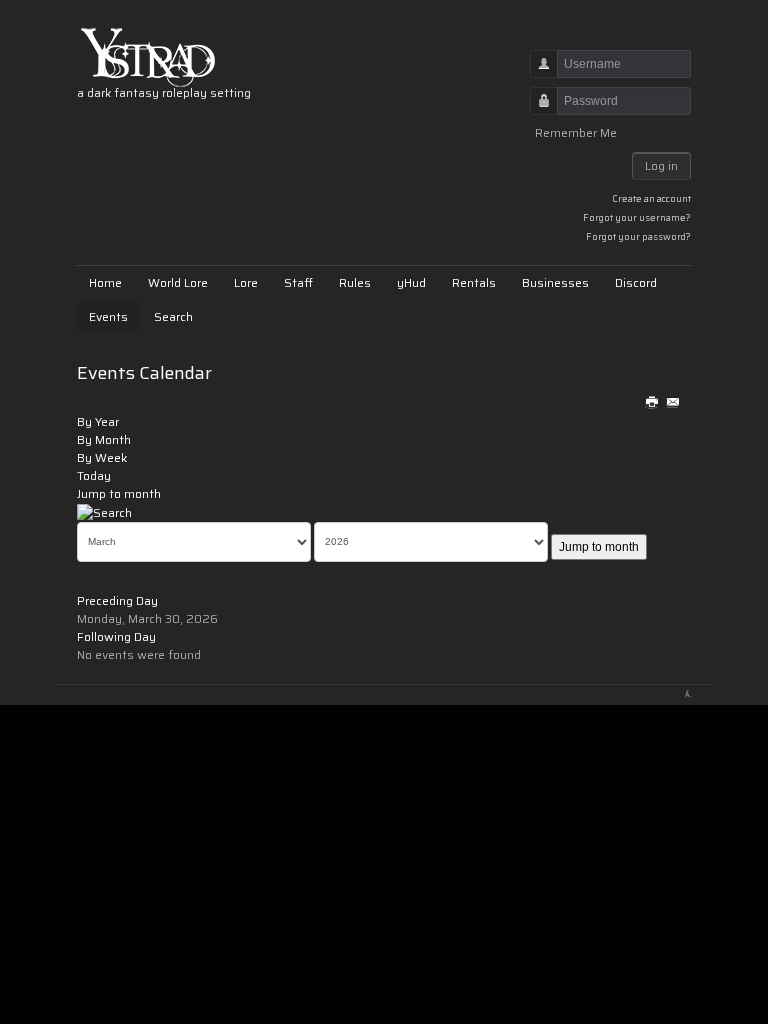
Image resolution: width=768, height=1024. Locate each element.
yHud (411, 282)
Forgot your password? (638, 236)
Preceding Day (117, 600)
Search (173, 316)
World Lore (178, 282)
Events (108, 316)
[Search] (104, 511)
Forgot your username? (637, 217)
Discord (636, 282)
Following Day (116, 636)
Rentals (474, 282)
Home (105, 282)
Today (94, 475)
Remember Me (576, 133)
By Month (104, 439)
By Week (102, 457)
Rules (355, 282)
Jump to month (119, 493)
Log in (661, 165)
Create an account (651, 198)
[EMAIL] (672, 403)
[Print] (652, 403)
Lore (246, 282)
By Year (98, 421)
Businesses (555, 282)
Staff (298, 282)
